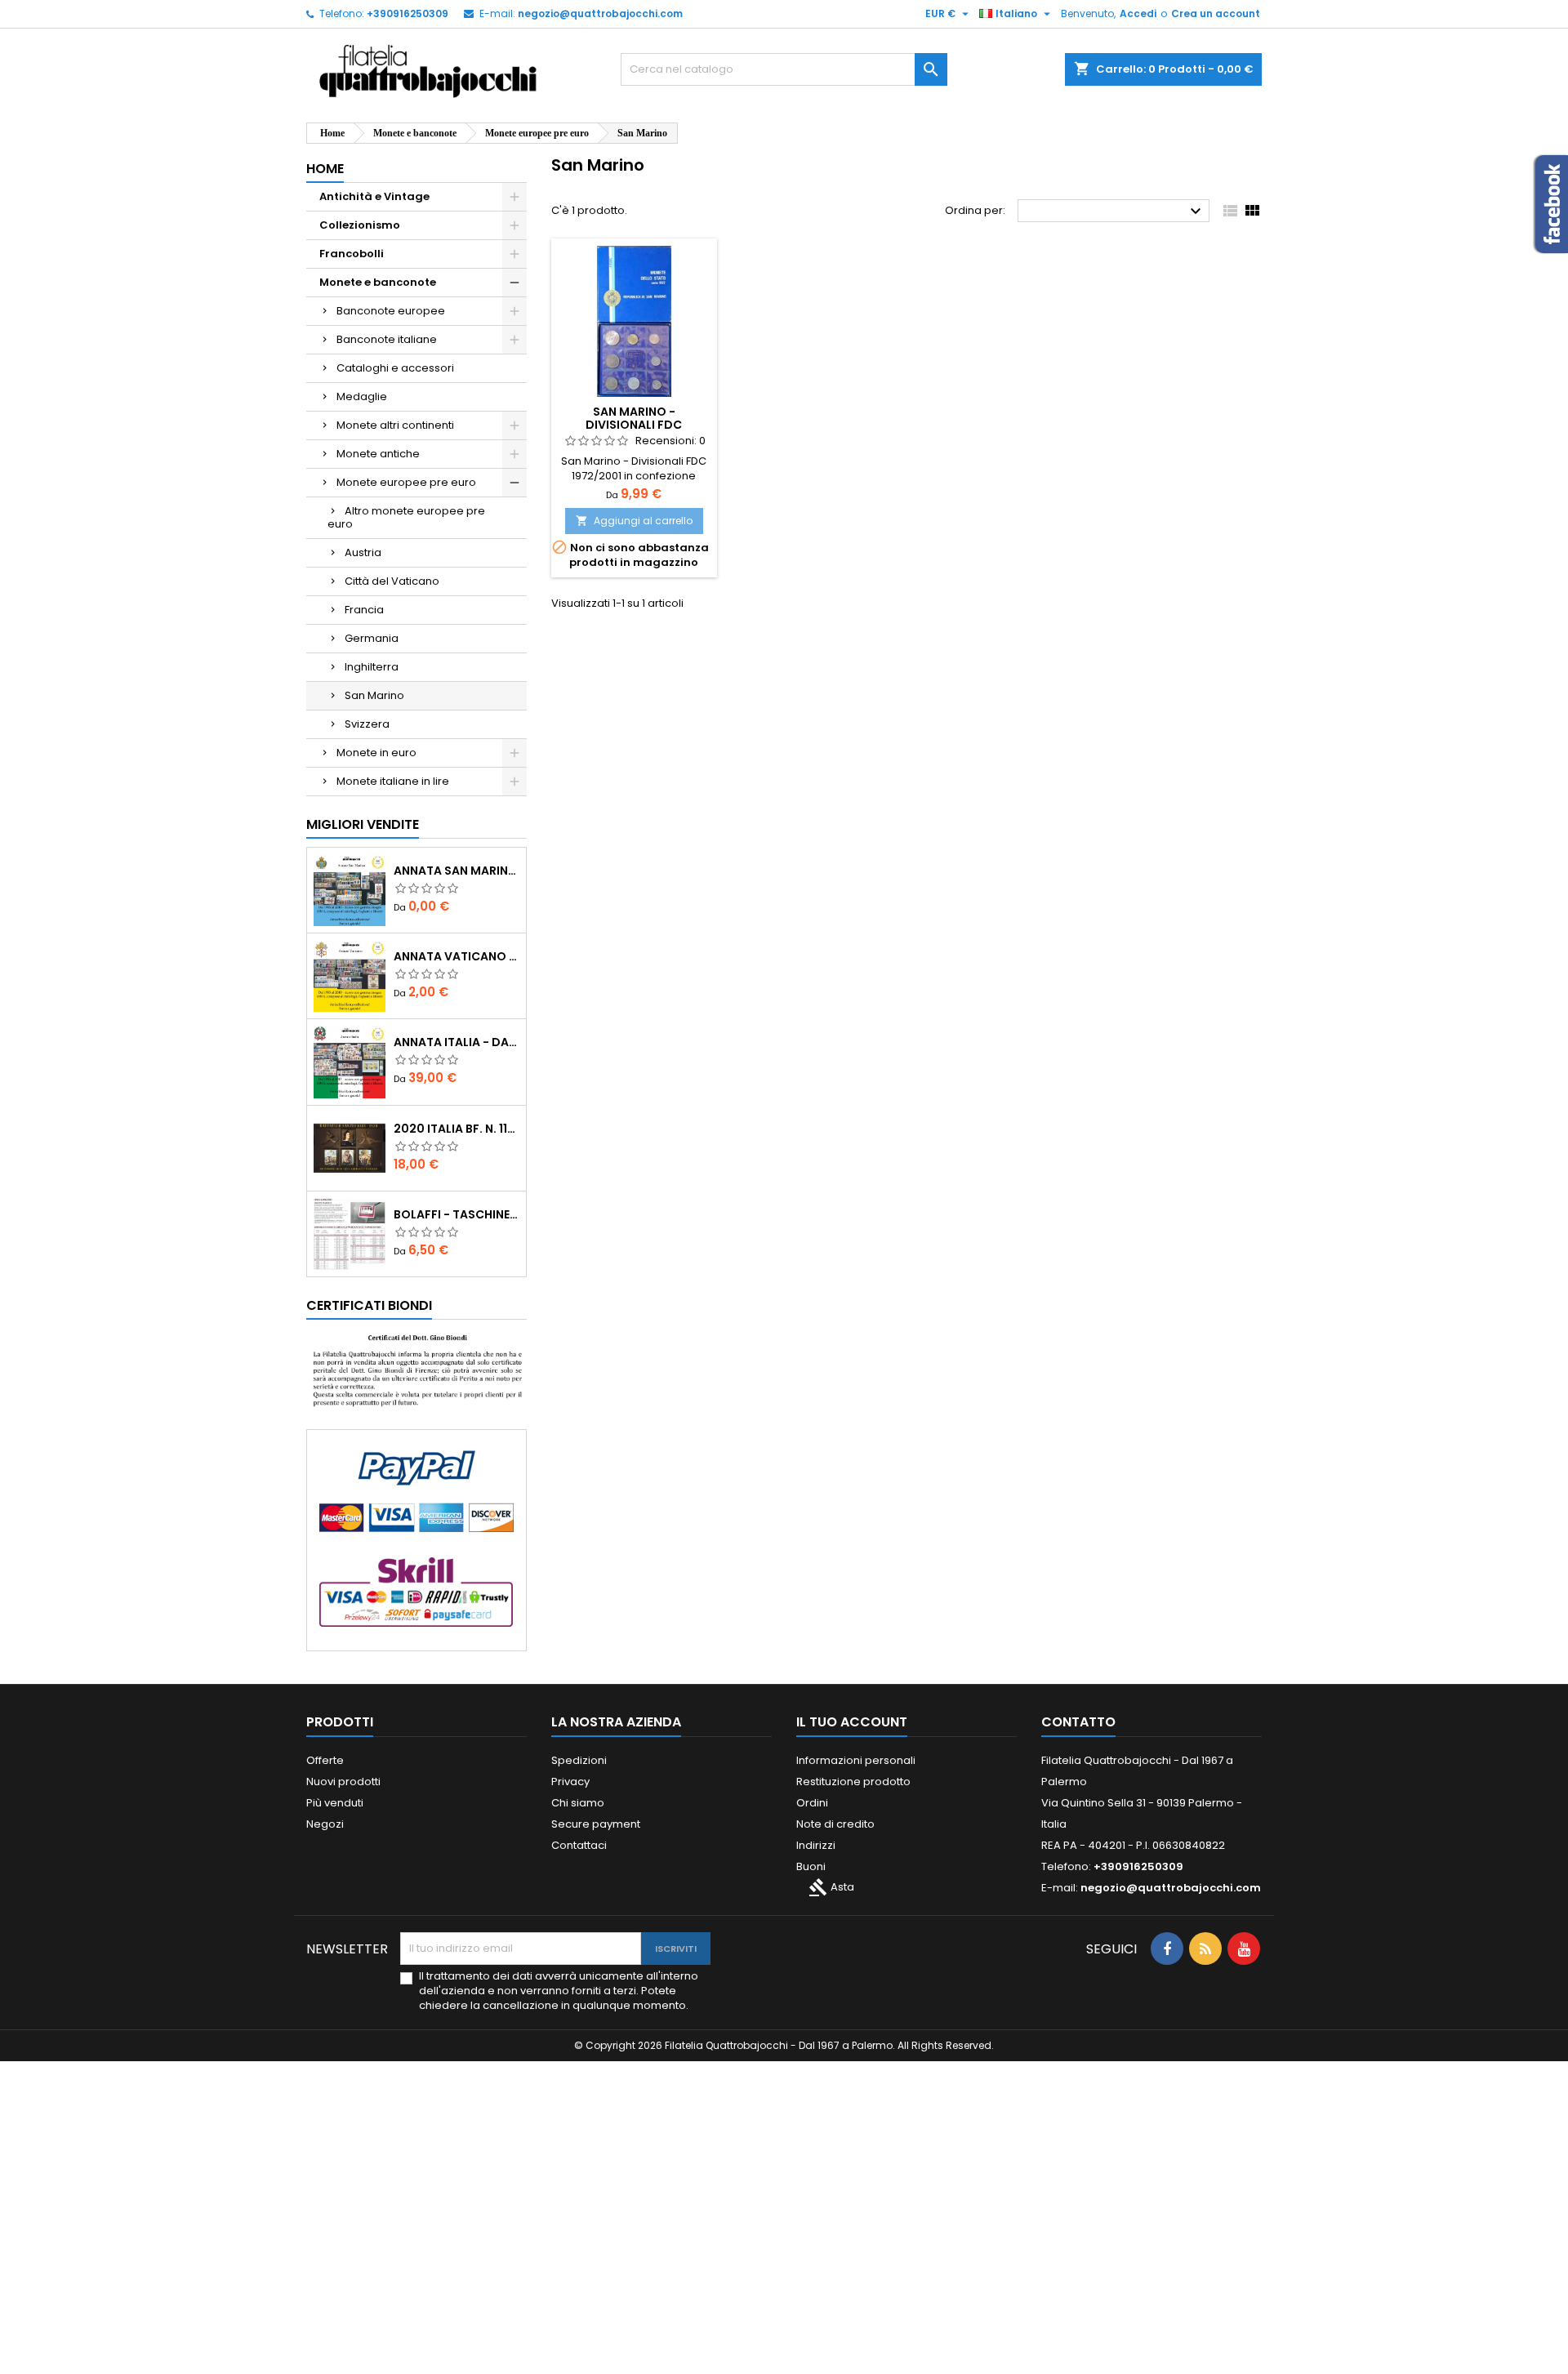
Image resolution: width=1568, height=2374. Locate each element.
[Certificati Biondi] (416, 1370)
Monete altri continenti (395, 425)
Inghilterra (372, 667)
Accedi (1138, 13)
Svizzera (367, 724)
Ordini (812, 1803)
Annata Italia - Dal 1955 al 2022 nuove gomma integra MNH (457, 1042)
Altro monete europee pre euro (406, 517)
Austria (363, 552)
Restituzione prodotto (853, 1782)
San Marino (374, 695)
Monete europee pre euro (406, 482)
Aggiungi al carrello (634, 521)
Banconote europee (391, 311)
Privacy (570, 1782)
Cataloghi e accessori (395, 368)
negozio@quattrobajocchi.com (600, 13)
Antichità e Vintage (374, 196)
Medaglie (362, 396)
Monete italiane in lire (393, 781)
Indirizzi (816, 1845)
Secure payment (596, 1824)
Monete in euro (376, 753)
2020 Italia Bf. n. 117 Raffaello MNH (457, 1129)
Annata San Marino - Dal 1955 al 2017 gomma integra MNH (457, 871)
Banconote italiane (387, 339)
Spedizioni (579, 1760)
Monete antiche (378, 454)
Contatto (1078, 1722)
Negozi (325, 1824)
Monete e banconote (378, 282)
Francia (364, 610)
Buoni (811, 1866)
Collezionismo (360, 225)
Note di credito (835, 1824)
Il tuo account (852, 1722)
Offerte (325, 1760)
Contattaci (579, 1845)
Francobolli (352, 254)
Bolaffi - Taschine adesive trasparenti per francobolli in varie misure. (457, 1214)
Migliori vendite (363, 824)
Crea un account (1216, 13)
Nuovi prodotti (343, 1782)
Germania (372, 638)
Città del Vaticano (392, 581)
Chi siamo (578, 1803)
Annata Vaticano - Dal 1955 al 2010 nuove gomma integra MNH (457, 956)
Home (325, 169)
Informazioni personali (856, 1760)
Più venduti (335, 1803)
